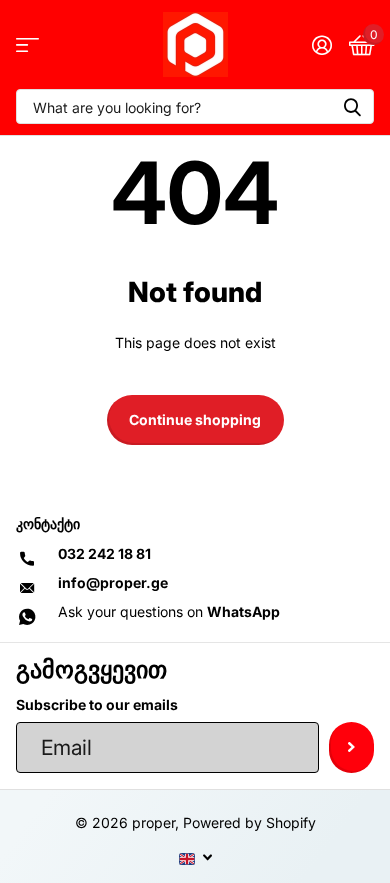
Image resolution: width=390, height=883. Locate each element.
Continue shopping (195, 419)
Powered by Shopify (249, 822)
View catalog (27, 44)
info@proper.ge (113, 582)
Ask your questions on (169, 611)
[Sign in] (321, 45)
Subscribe (351, 747)
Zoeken (352, 106)
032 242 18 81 (104, 553)
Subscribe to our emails (97, 704)
